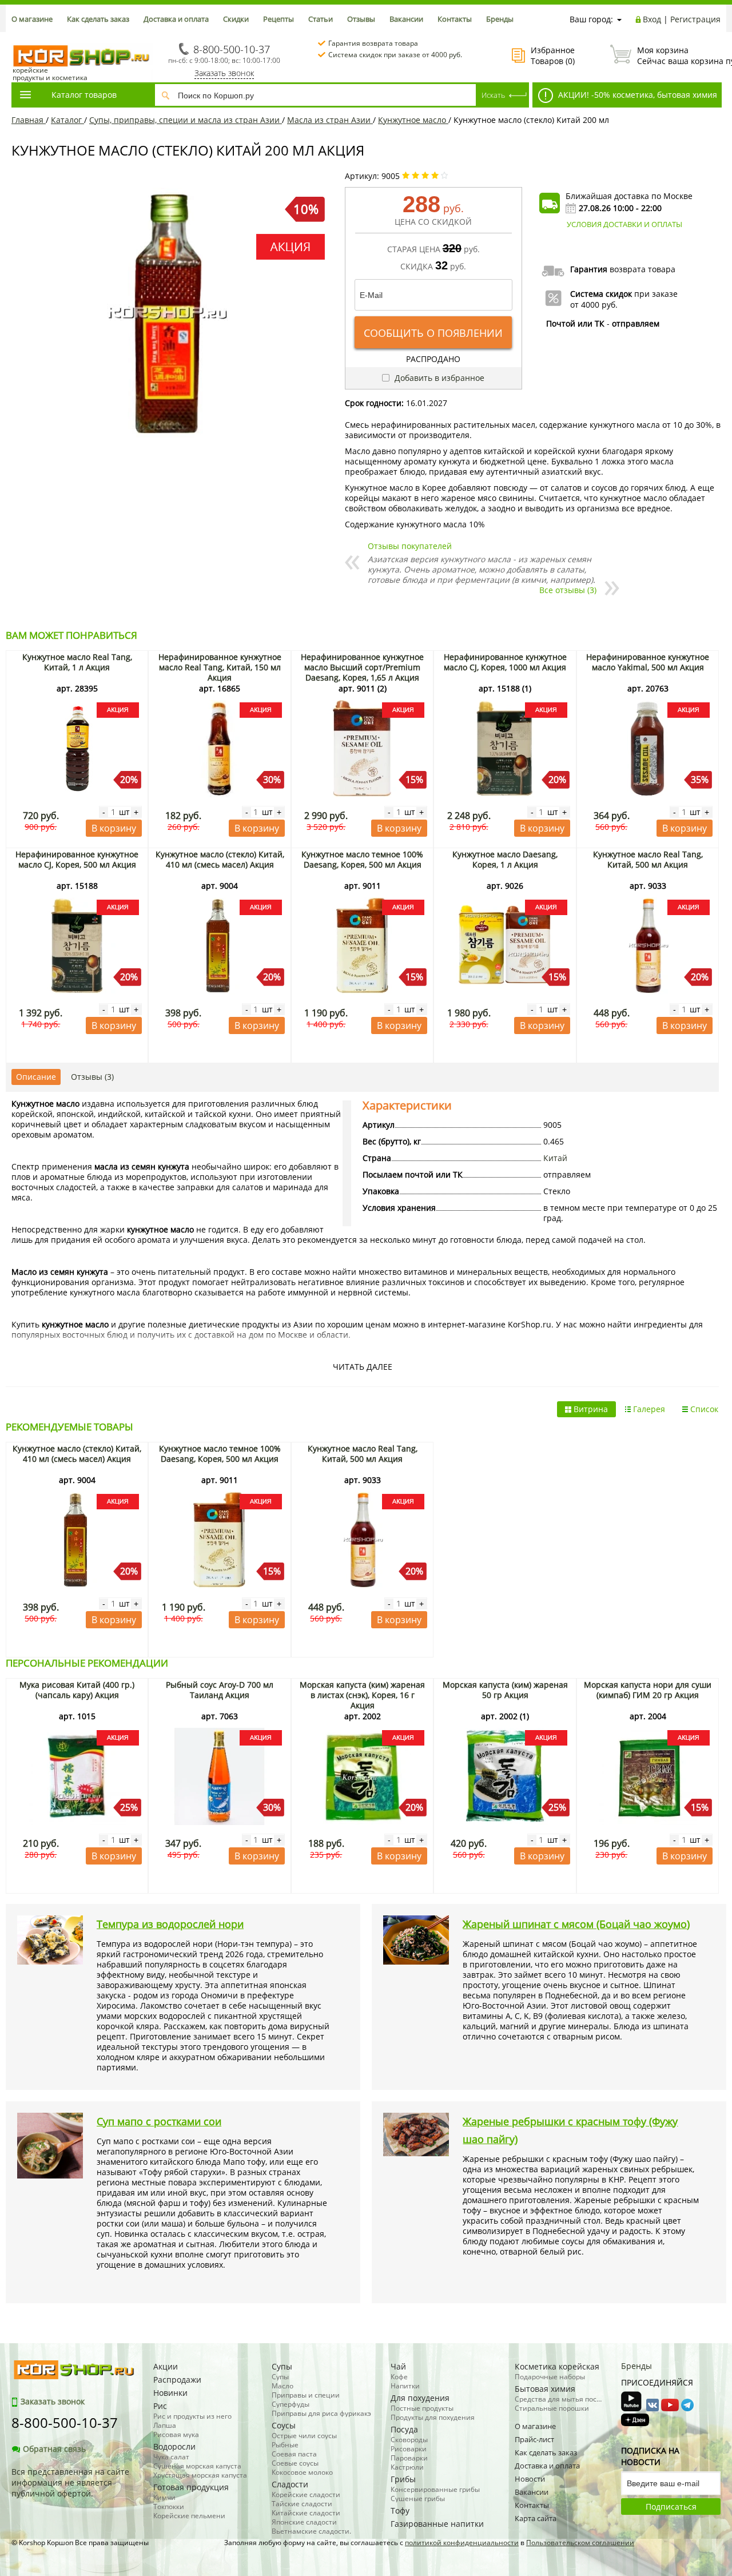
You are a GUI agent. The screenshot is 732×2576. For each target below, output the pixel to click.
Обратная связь (54, 2449)
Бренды (500, 19)
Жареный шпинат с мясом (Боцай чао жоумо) (576, 1924)
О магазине (32, 19)
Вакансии (406, 19)
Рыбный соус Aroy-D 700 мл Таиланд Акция (220, 1690)
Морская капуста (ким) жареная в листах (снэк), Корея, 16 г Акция (362, 1695)
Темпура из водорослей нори (170, 1924)
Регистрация (695, 19)
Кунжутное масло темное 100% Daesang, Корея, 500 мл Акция (362, 859)
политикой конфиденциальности (462, 2543)
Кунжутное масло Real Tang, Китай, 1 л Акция (77, 662)
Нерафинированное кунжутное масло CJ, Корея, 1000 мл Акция (505, 662)
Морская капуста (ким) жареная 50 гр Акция (505, 1690)
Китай (555, 1158)
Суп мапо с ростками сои (159, 2121)
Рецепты (279, 19)
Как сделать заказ (98, 19)
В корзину (114, 828)
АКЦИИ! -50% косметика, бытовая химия (636, 95)
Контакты (455, 19)
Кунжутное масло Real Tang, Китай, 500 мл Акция (648, 859)
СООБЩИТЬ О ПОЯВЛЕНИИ (433, 333)
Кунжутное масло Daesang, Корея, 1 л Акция (505, 859)
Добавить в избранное (438, 378)
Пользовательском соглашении (580, 2543)
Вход (652, 19)
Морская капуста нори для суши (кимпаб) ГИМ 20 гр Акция (648, 1690)
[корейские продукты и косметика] (17, 37)
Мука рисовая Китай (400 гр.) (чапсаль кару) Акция (77, 1690)
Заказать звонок (224, 73)
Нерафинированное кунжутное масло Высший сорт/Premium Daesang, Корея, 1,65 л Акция (362, 667)
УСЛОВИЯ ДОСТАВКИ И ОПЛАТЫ (624, 224)
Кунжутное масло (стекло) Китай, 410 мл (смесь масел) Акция (220, 859)
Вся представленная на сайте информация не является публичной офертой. (70, 2482)
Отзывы (361, 19)
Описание (36, 1077)
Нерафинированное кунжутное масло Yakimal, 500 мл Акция (648, 662)
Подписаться (671, 2507)
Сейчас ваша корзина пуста (679, 55)
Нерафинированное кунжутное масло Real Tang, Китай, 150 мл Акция (220, 667)
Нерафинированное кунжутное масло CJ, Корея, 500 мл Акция (77, 859)
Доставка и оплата (176, 19)
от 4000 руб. (594, 305)
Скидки (236, 19)
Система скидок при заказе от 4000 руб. (395, 55)
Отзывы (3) (92, 1077)
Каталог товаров (84, 95)
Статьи (321, 19)
